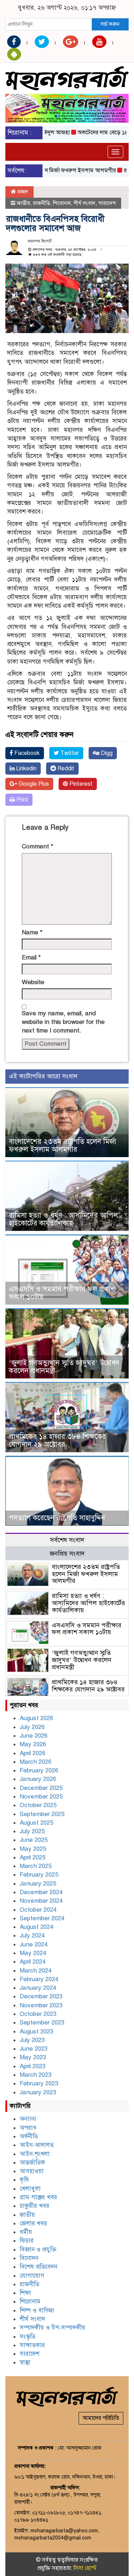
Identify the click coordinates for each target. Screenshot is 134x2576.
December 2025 (41, 1788)
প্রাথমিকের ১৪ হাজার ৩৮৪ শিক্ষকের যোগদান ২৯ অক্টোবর (57, 1441)
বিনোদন (29, 2258)
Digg (106, 753)
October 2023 (38, 2014)
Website (33, 982)
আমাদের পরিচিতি (101, 2418)
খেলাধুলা (30, 2189)
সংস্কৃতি (28, 2337)
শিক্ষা (25, 2293)
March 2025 (36, 1866)
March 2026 (36, 1762)
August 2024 (36, 1927)
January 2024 (38, 1988)
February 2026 (39, 1770)
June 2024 (34, 1944)
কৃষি (24, 2180)
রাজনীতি (41, 203)
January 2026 (38, 1779)
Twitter (69, 753)
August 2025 (36, 1823)
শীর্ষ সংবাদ (85, 203)
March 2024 (36, 1971)
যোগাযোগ (32, 2276)
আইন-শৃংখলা (35, 2154)
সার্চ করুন (110, 24)
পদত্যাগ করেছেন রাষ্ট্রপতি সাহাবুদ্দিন (57, 1518)
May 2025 (33, 1849)
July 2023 (32, 2040)
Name (32, 932)
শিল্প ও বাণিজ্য (37, 2310)
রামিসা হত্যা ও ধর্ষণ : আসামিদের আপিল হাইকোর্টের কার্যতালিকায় (63, 1219)
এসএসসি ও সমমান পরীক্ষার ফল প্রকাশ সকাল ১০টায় (62, 1293)
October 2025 (38, 1805)
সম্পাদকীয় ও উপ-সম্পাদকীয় (53, 2328)
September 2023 (42, 2023)
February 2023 (39, 2083)
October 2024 (38, 1910)
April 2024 (33, 1962)
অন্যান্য (28, 2119)
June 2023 (34, 2049)
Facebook (26, 753)
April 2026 (33, 1753)
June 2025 (34, 1840)
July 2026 (32, 1727)
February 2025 (39, 1875)
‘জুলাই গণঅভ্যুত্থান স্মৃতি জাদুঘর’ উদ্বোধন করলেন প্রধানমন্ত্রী (64, 1367)
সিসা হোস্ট (85, 2568)
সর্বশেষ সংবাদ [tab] (67, 1540)
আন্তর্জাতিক (32, 2163)
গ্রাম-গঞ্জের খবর (38, 2197)
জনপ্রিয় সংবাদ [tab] (67, 1554)
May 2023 (33, 2057)
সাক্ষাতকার (32, 2345)
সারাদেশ (107, 203)
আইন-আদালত (37, 2145)
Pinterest (80, 784)
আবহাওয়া (32, 2171)
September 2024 (42, 1918)
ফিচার (27, 2241)
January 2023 (38, 2092)
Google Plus (33, 784)
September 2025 (42, 1814)
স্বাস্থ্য (25, 2362)
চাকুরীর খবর (34, 2206)
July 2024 (32, 1935)
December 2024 (41, 1892)
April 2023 (33, 2066)
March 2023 (36, 2075)
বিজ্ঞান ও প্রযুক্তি (38, 2250)
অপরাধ (28, 2128)
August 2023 (36, 2031)
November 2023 (41, 2005)
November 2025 (41, 1797)
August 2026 (36, 1718)
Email (31, 957)
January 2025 (38, 1884)
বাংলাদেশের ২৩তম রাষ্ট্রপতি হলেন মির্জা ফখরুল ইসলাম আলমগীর (63, 1145)
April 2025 (33, 1857)
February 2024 (39, 1979)
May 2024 (33, 1953)
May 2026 (33, 1744)
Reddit (65, 769)
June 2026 (34, 1736)
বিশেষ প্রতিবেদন (38, 2267)
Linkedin (26, 769)
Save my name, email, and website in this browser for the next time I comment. (63, 1022)
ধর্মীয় (26, 2232)
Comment (38, 846)
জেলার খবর (33, 2223)
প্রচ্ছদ (22, 192)
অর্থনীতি (29, 2136)
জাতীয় (23, 203)
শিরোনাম (62, 203)
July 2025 (32, 1831)
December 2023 (41, 1996)
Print (22, 800)
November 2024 (41, 1901)
